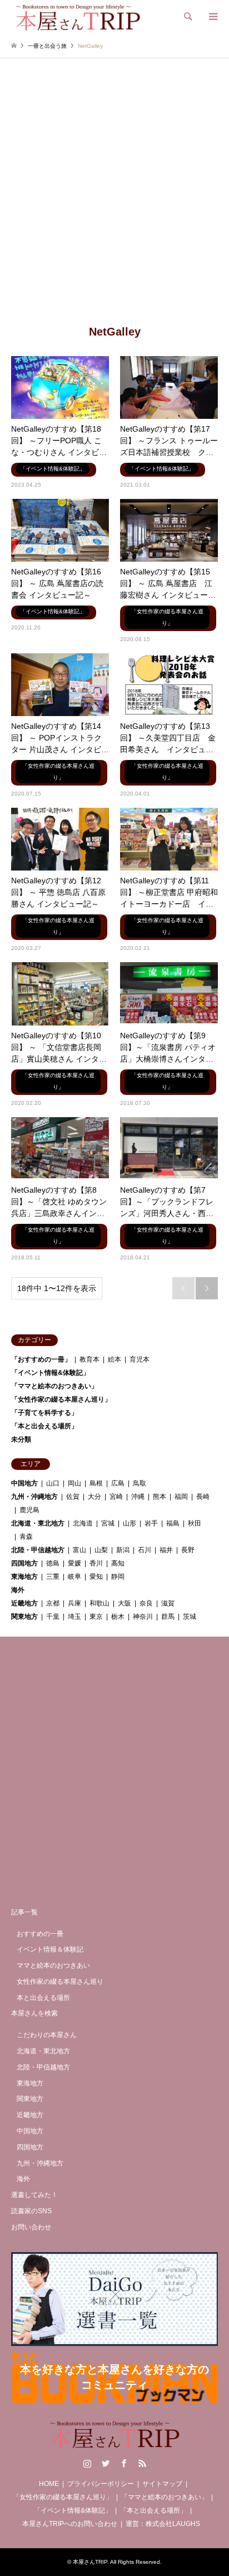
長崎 (203, 1497)
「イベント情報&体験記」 (50, 1373)
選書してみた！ (34, 2195)
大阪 (125, 1603)
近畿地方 (24, 1603)
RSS (142, 2463)
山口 (53, 1483)
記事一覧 (24, 1912)
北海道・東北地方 (38, 1523)
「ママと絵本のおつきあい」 (54, 1386)
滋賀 (168, 1603)
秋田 (195, 1523)
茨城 (190, 1617)
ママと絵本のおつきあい (53, 1965)
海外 (18, 1590)
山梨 (101, 1550)
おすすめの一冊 (40, 1934)
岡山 (74, 1483)
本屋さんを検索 (34, 2013)
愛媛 (74, 1563)
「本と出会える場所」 (44, 1426)
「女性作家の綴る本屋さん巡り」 (61, 1399)
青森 (26, 1537)
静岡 (118, 1577)
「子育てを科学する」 (44, 1413)
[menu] (212, 17)
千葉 (53, 1617)
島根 (96, 1483)
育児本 (140, 1359)
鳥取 (140, 1483)
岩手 (151, 1523)
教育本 (89, 1359)
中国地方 (24, 1483)
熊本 (160, 1497)
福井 (166, 1550)
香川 (96, 1563)
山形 (130, 1523)
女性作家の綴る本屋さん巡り (60, 1982)
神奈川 (143, 1617)
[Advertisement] (114, 201)
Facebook (124, 2463)
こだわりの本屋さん (47, 2035)
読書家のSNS (31, 2211)
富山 (79, 1550)
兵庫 (74, 1603)
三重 (53, 1577)
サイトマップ (162, 2484)
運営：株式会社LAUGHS (163, 2524)
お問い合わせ (31, 2227)
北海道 (83, 1523)
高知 (118, 1563)
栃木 (118, 1617)
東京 (96, 1617)
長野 (188, 1550)
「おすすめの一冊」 (41, 1359)
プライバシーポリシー (101, 2484)
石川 (145, 1550)
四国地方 (24, 1563)
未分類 (21, 1439)
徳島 (53, 1563)
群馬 (168, 1617)
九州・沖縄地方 (34, 1497)
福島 (173, 1523)
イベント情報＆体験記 (50, 1949)
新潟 (123, 1550)
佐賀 (73, 1497)
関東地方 (24, 1617)
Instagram (87, 2463)
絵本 (114, 1359)
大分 (94, 1497)
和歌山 (99, 1603)
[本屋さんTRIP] (78, 17)
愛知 (96, 1577)
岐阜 (74, 1577)
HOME (49, 2484)
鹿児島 (29, 1510)
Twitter (106, 2463)
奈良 (146, 1603)
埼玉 (74, 1617)
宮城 (108, 1523)
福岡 (181, 1497)
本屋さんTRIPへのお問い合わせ (70, 2524)
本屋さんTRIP (90, 2562)
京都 (53, 1603)
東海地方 (24, 1577)
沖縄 (138, 1497)
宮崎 (116, 1497)
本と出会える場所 (43, 1998)
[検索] (187, 17)
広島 (118, 1483)
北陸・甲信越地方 (38, 1550)
